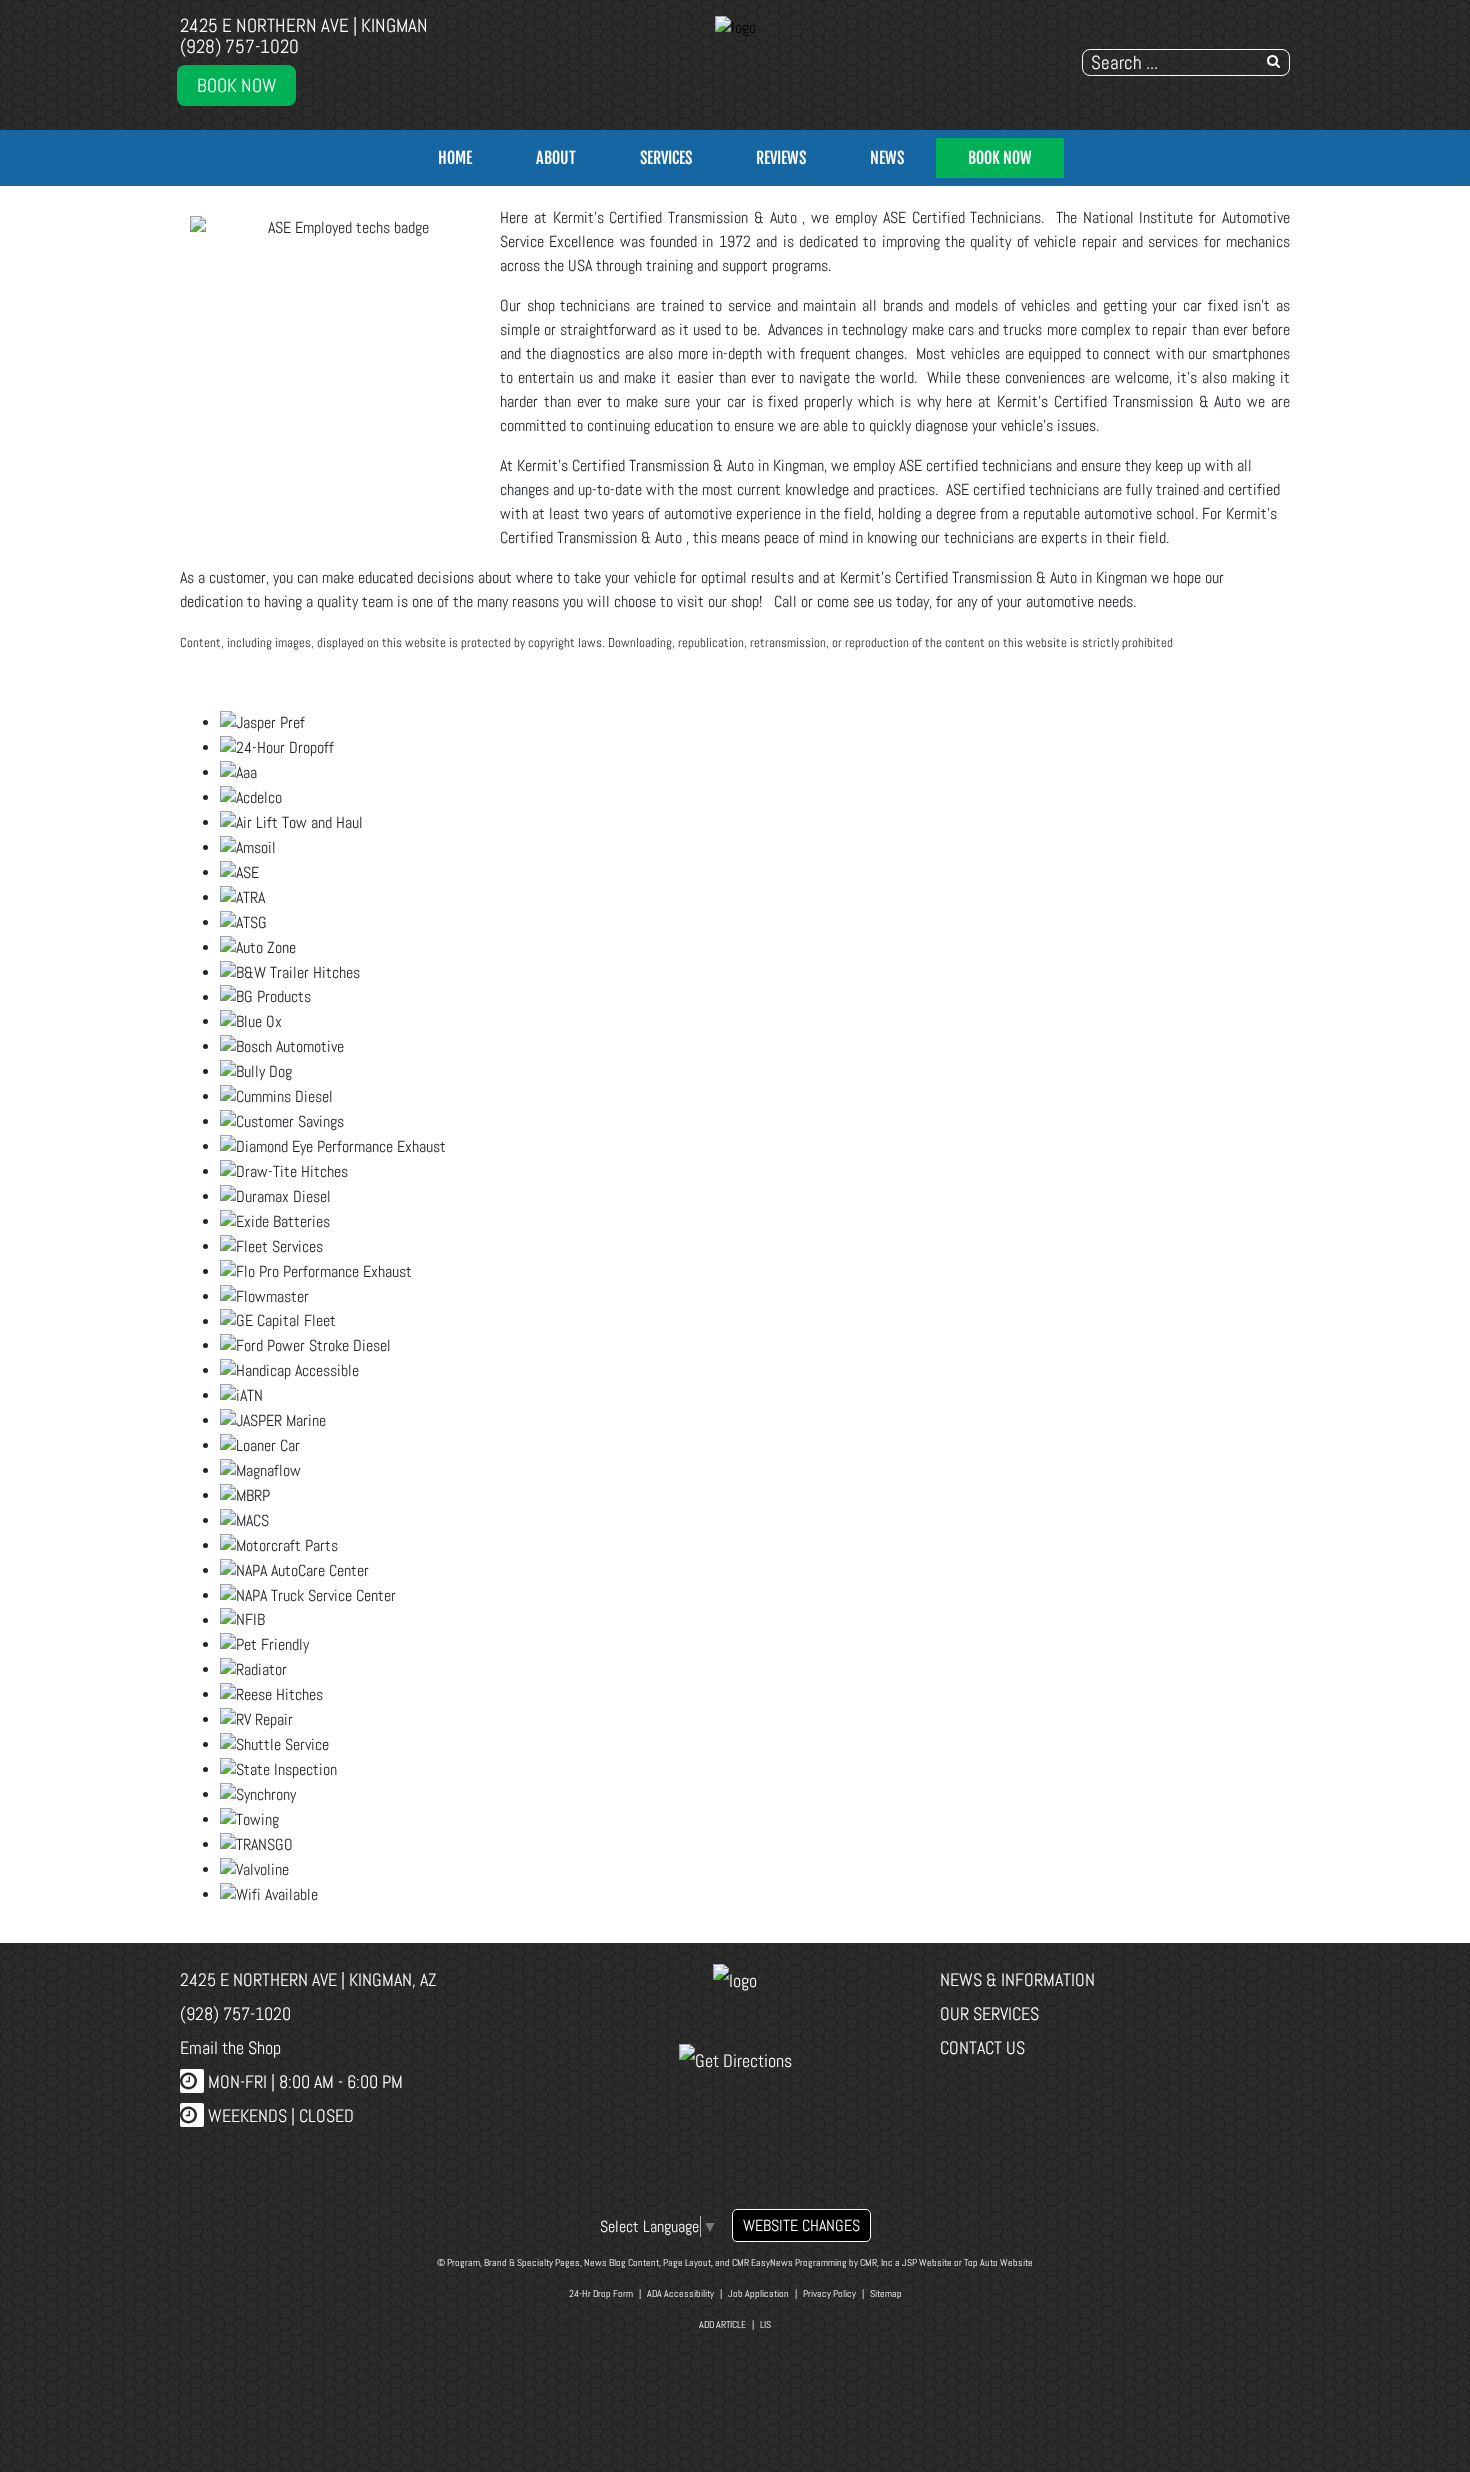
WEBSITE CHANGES (801, 2225)
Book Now (236, 85)
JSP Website (927, 2262)
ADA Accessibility (680, 2293)
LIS (765, 2324)
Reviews (781, 158)
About (556, 158)
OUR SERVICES (989, 2013)
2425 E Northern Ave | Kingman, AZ (308, 1979)
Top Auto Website (998, 2262)
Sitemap (886, 2293)
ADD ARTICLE (722, 2324)
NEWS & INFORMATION (1017, 1979)
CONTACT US (982, 2047)
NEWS (887, 158)
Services (666, 158)
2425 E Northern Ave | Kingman (304, 25)
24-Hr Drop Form (601, 2293)
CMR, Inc (876, 2262)
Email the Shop (230, 2047)
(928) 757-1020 (239, 46)
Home (455, 158)
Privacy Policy (829, 2293)
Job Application (758, 2293)
